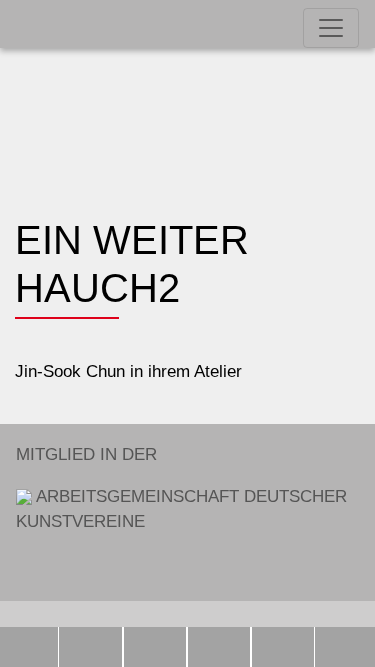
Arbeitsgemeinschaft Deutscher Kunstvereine (181, 488)
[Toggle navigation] (331, 28)
